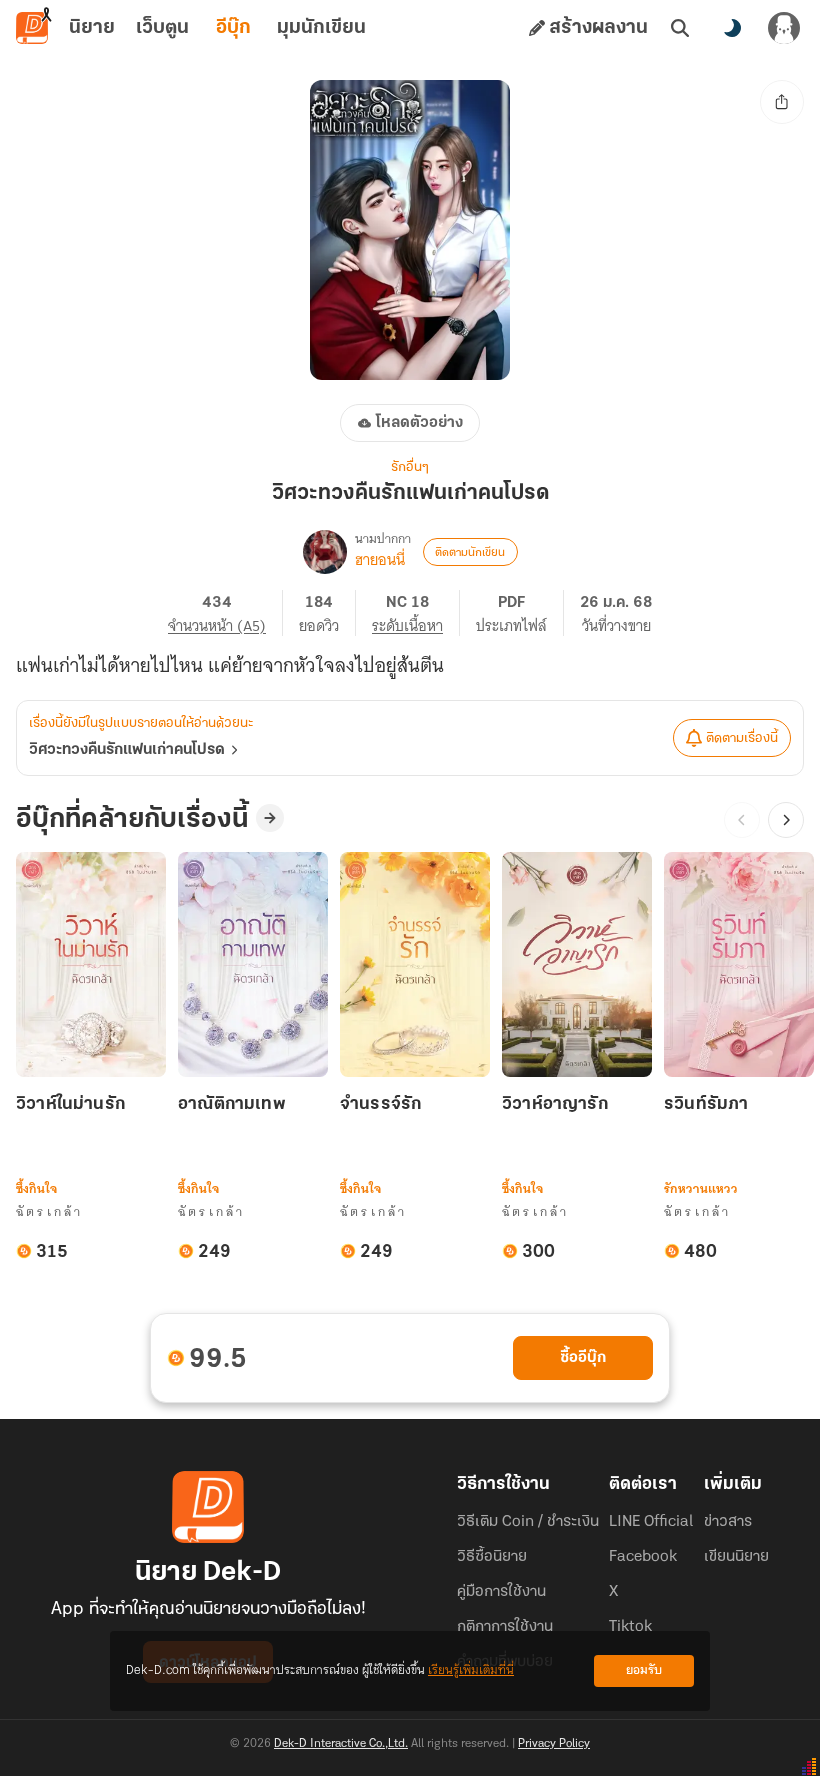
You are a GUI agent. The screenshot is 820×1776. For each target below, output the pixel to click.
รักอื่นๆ (410, 467)
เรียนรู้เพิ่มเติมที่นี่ (471, 1670)
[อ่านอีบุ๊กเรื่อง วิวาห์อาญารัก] (577, 964)
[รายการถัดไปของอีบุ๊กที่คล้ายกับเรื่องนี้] (786, 820)
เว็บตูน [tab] (162, 28)
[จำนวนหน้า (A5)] (225, 613)
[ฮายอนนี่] (325, 552)
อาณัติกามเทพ (232, 1105)
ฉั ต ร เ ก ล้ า (48, 1211)
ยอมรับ (644, 1670)
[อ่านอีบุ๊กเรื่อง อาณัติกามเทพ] (253, 964)
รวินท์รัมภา (706, 1105)
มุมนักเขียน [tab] (321, 28)
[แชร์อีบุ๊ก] (782, 102)
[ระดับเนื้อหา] (416, 613)
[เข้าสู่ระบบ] (784, 28)
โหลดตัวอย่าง (419, 423)
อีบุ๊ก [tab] (233, 28)
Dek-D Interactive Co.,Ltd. (341, 1744)
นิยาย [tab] (92, 28)
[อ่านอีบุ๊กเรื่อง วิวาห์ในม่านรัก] (91, 964)
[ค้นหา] (680, 28)
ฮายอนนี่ (380, 560)
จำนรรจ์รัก (380, 1105)
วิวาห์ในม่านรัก (70, 1105)
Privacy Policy (554, 1744)
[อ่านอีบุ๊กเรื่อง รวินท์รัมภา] (739, 964)
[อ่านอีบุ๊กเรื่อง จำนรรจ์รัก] (415, 964)
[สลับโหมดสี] (732, 28)
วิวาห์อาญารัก (555, 1105)
